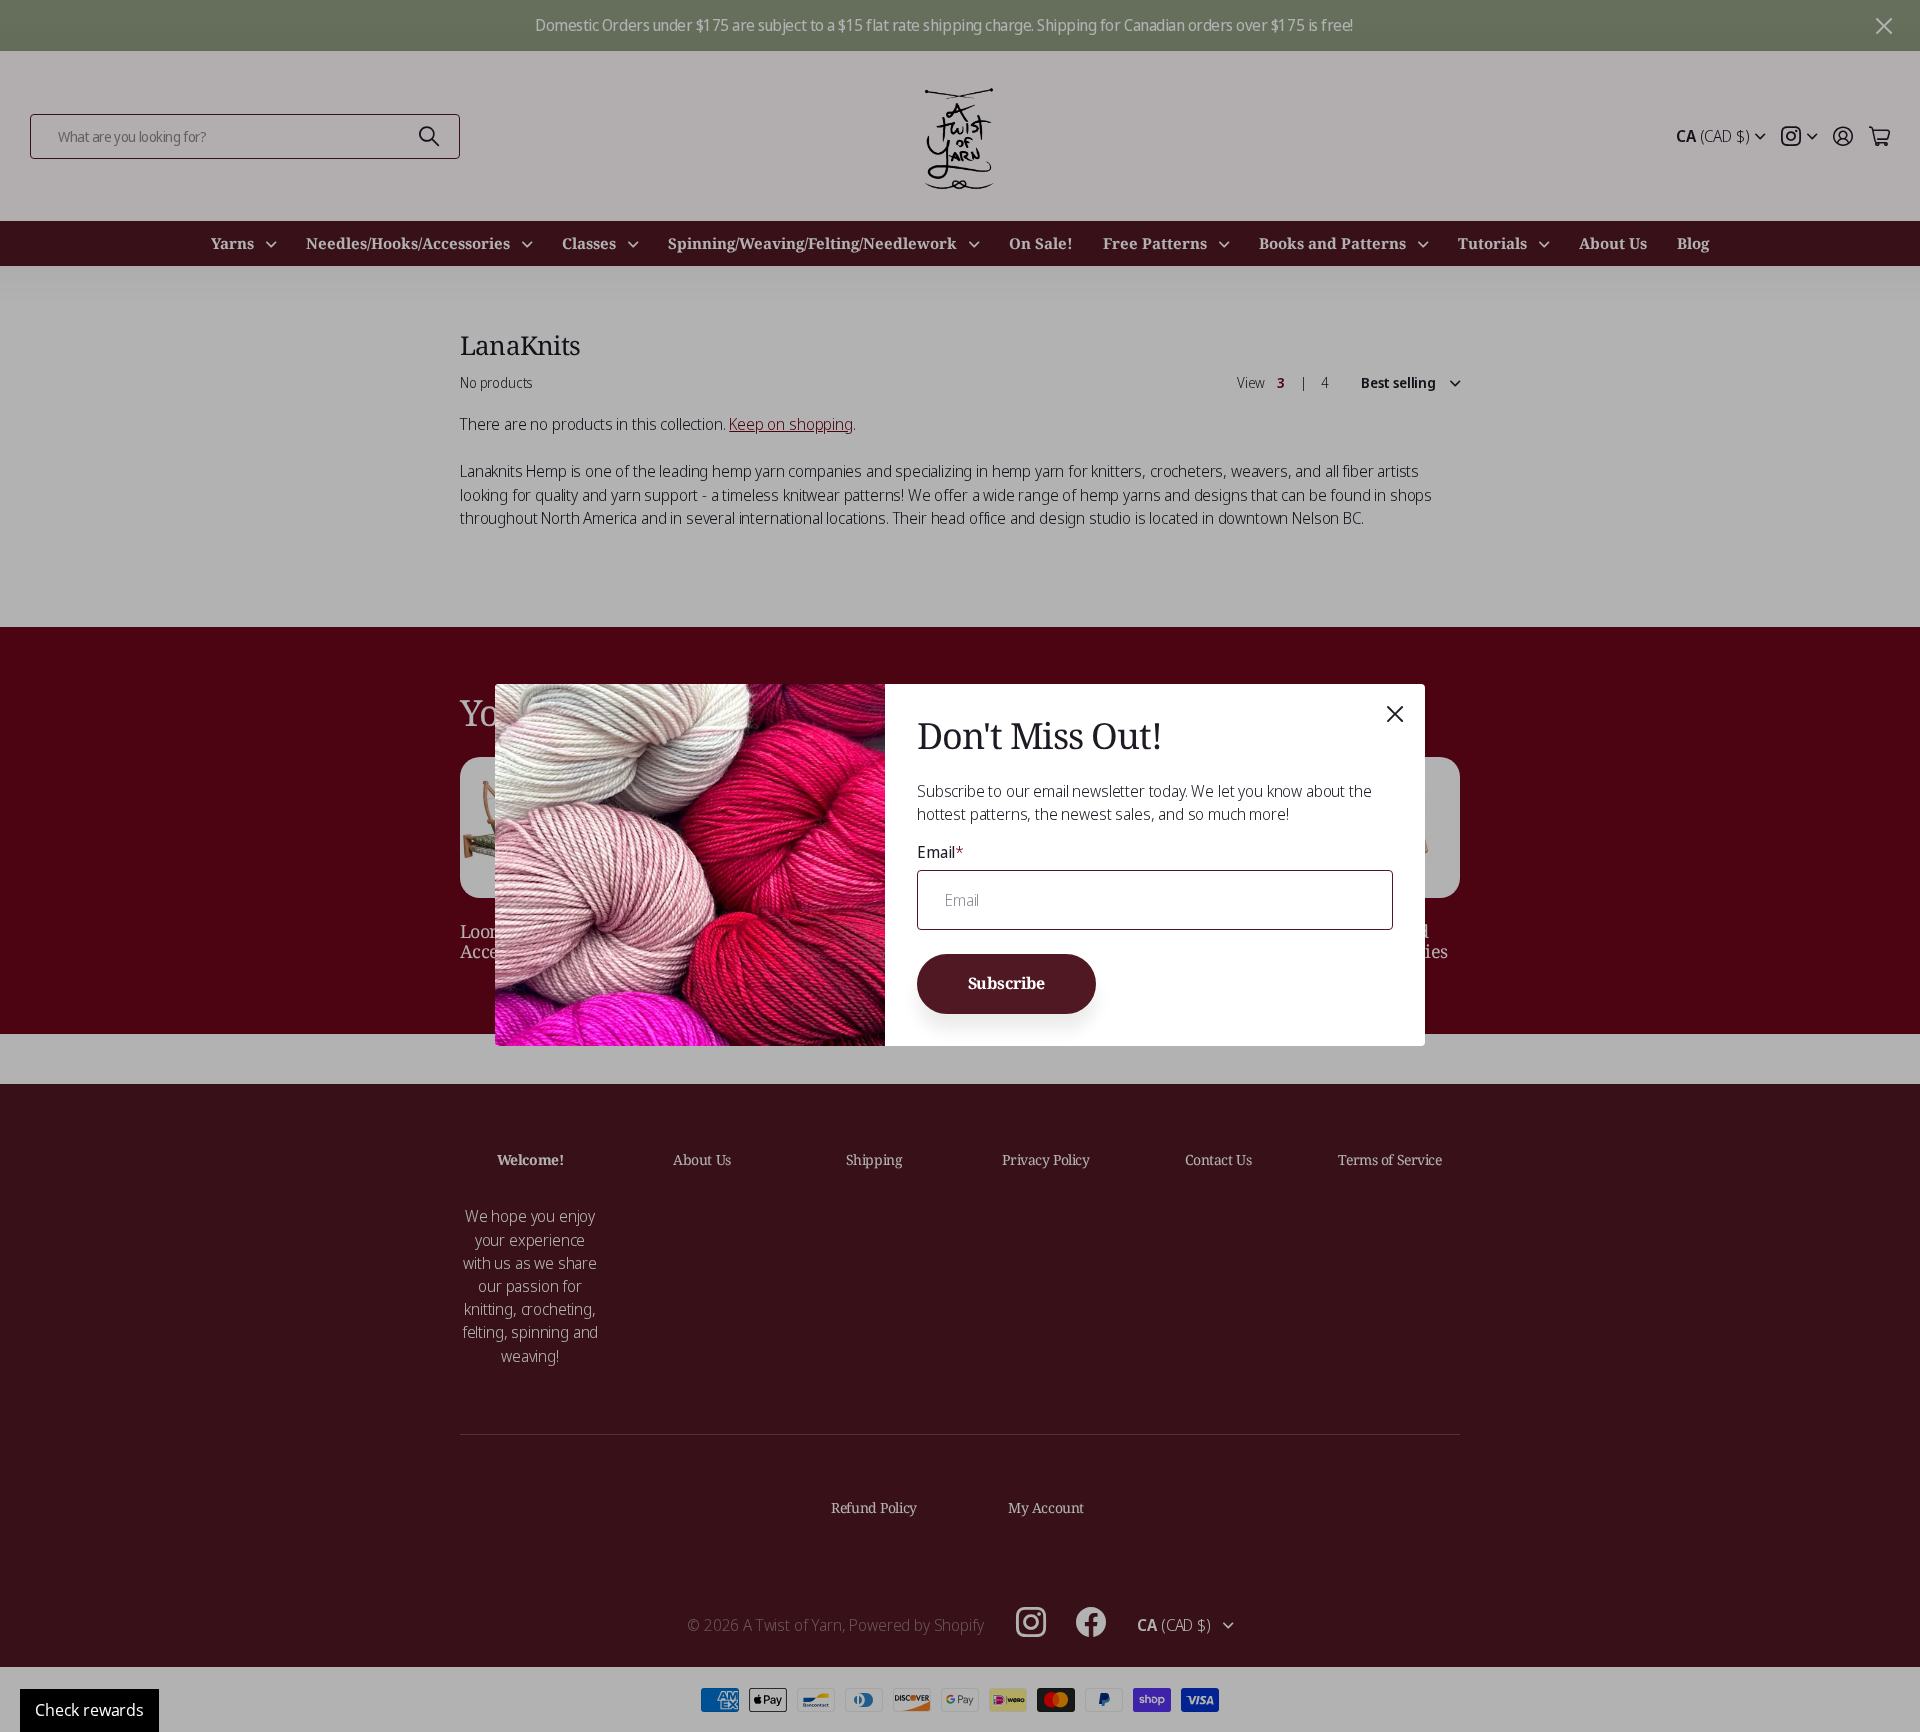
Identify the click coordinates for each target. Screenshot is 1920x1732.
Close (1395, 714)
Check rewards (89, 1710)
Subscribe (1007, 984)
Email (940, 852)
